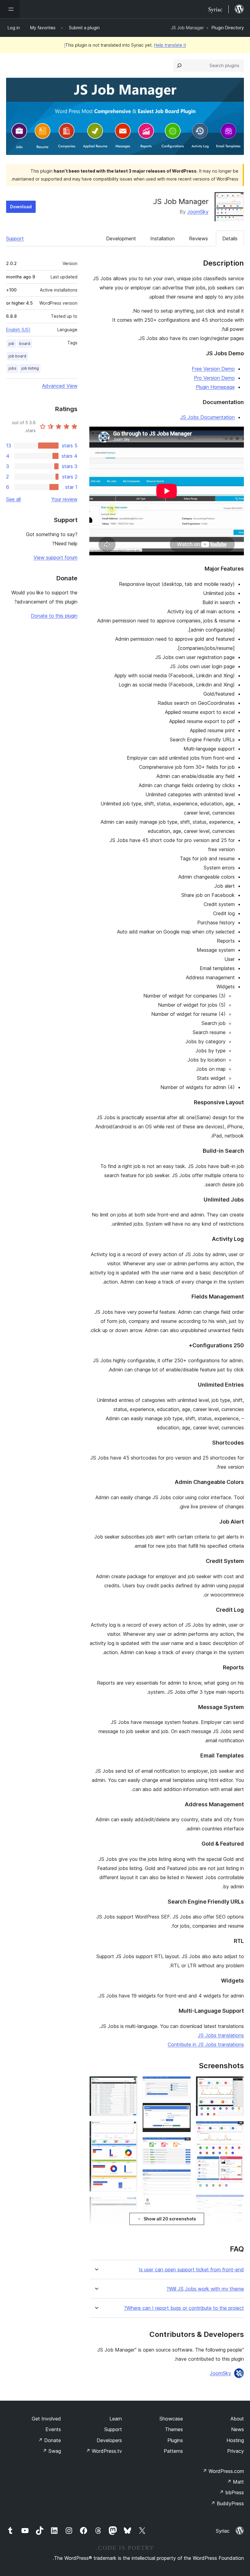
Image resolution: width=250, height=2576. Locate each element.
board (25, 344)
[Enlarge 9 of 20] (183, 2111)
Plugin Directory (228, 28)
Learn (116, 2419)
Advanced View (60, 386)
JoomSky (198, 212)
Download (21, 207)
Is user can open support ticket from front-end (191, 2270)
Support (15, 238)
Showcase (171, 2419)
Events (53, 2429)
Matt (235, 2482)
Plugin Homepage (215, 387)
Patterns (173, 2451)
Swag (52, 2451)
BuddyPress (227, 2503)
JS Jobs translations (221, 2035)
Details (230, 238)
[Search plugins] (179, 66)
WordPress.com (223, 2471)
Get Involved (46, 2419)
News (237, 2429)
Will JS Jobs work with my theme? (205, 2289)
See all (13, 499)
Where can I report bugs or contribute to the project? (184, 2308)
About (237, 2419)
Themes (174, 2429)
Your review (64, 499)
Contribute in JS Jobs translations (206, 2044)
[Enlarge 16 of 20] (129, 2205)
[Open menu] (10, 9)
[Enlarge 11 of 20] (183, 2177)
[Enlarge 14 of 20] (129, 2084)
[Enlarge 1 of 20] (236, 2084)
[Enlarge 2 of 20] (236, 2129)
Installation (162, 238)
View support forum (55, 557)
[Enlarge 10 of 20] (183, 2145)
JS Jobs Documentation (207, 417)
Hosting (235, 2440)
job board (17, 356)
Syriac (223, 2531)
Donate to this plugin (54, 616)
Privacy (236, 2451)
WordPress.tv (104, 2451)
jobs (12, 368)
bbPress (232, 2492)
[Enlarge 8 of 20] (183, 2084)
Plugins (175, 2440)
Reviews (198, 238)
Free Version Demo (213, 369)
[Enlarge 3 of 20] (236, 2203)
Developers (109, 2440)
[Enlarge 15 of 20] (129, 2129)
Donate (50, 2440)
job (11, 344)
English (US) (18, 330)
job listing (30, 368)
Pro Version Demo (214, 378)
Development (121, 238)
